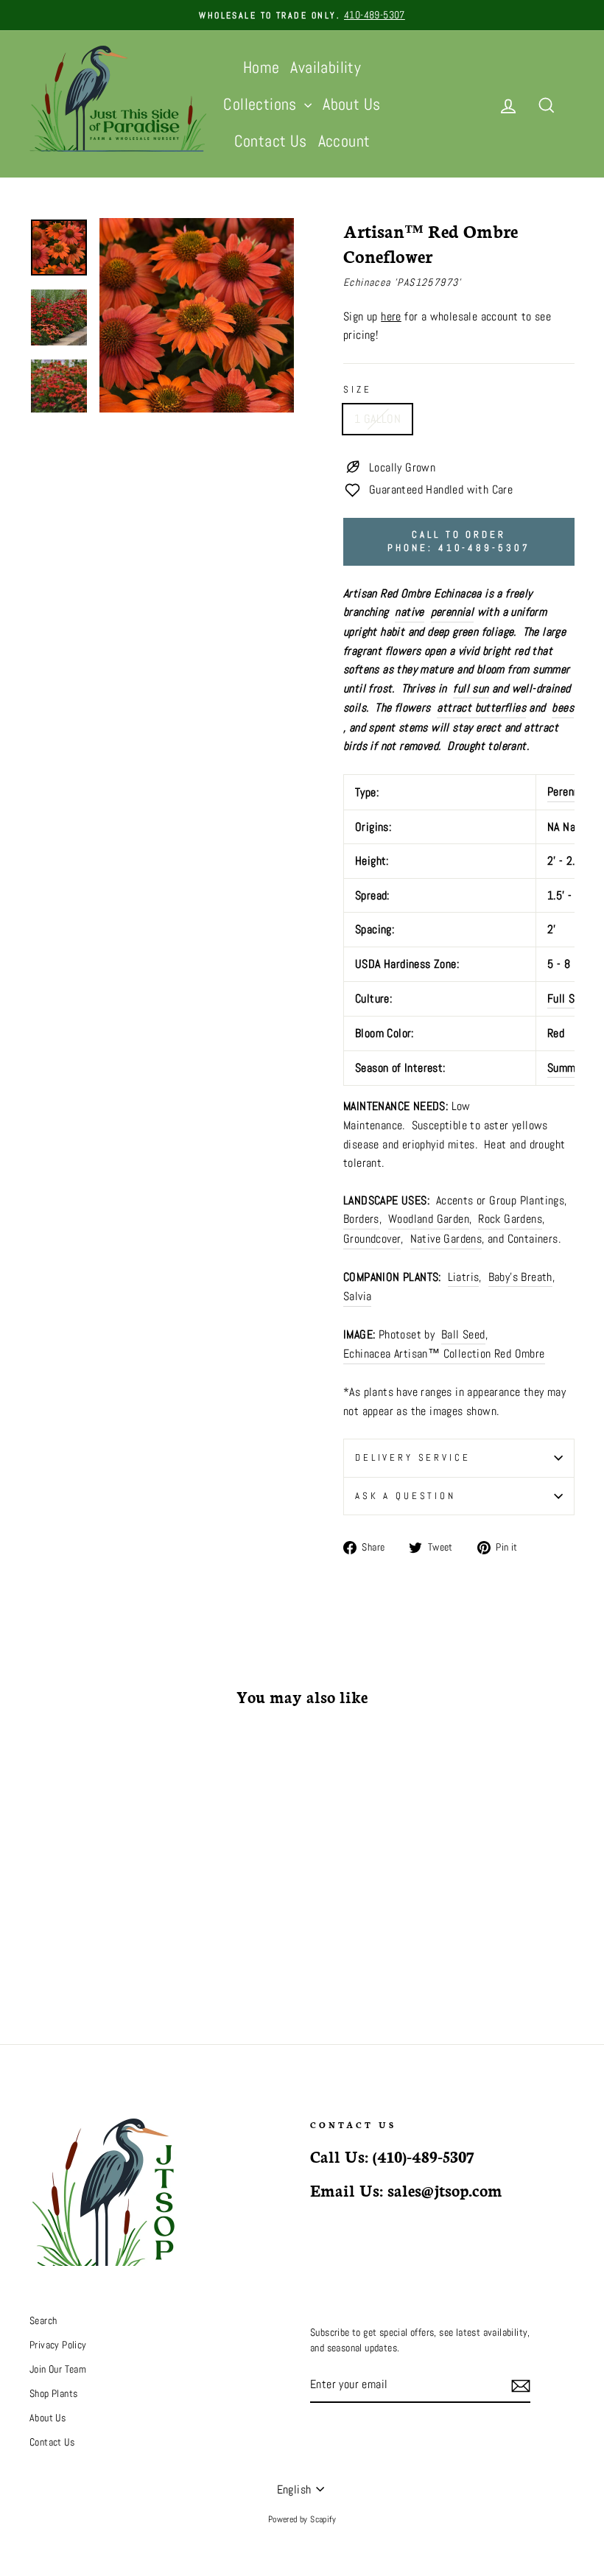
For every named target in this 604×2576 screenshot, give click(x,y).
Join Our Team (58, 2369)
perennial (453, 612)
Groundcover (372, 1239)
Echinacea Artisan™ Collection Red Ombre (444, 1354)
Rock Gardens (510, 1219)
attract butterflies (481, 708)
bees (563, 708)
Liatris (464, 1277)
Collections (262, 104)
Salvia (357, 1296)
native (409, 612)
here (391, 316)
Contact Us (271, 141)
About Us (351, 104)
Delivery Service (412, 1457)
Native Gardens (446, 1239)
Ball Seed (463, 1334)
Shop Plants (53, 2394)
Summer (566, 1068)
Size (357, 389)
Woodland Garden (429, 1219)
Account (344, 141)
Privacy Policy (58, 2345)
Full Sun (566, 999)
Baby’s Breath (520, 1277)
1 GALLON (377, 419)
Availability (326, 67)
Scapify (323, 2519)
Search (43, 2321)
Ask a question (405, 1496)
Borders (361, 1219)
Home (261, 67)
